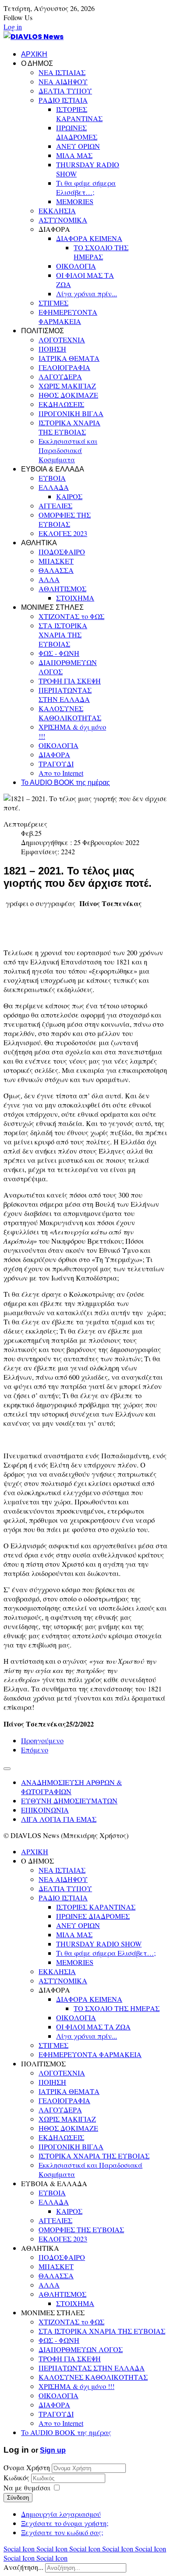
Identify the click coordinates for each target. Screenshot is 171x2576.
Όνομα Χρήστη (27, 2467)
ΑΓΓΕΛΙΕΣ (55, 505)
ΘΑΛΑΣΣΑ (56, 570)
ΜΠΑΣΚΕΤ (56, 561)
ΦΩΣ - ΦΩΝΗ (59, 653)
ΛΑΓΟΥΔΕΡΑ (60, 376)
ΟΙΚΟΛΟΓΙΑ (76, 266)
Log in (13, 27)
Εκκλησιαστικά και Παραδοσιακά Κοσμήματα (68, 450)
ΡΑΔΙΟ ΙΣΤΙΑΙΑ (63, 100)
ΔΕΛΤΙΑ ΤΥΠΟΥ (65, 91)
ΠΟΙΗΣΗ (52, 349)
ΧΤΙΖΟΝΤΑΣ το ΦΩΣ (71, 616)
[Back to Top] (7, 1769)
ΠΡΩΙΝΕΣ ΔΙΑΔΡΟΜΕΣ (77, 132)
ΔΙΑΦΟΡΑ (54, 754)
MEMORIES (75, 201)
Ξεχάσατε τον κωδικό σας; (62, 2532)
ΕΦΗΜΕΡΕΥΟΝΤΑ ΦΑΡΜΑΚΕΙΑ (68, 317)
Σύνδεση (18, 2498)
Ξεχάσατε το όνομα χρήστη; (65, 2523)
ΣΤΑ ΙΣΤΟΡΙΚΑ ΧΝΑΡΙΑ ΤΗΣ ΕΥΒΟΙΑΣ (63, 635)
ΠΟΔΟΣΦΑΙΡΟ (62, 552)
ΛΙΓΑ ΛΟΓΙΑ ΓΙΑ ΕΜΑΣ (59, 1819)
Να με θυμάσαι (27, 2488)
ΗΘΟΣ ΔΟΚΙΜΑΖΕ (68, 395)
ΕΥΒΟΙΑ (52, 478)
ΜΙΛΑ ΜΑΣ (74, 155)
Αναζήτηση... (23, 2567)
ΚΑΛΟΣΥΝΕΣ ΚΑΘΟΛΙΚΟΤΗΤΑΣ (70, 713)
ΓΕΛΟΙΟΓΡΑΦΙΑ (64, 367)
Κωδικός (17, 2477)
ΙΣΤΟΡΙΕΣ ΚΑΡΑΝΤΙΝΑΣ (79, 114)
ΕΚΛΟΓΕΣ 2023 (63, 533)
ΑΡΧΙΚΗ (34, 54)
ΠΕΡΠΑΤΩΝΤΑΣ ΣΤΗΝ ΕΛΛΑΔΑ (65, 694)
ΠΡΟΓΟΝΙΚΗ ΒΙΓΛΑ (71, 413)
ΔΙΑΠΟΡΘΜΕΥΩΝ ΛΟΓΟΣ (81, 2349)
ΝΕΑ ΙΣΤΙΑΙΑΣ (62, 72)
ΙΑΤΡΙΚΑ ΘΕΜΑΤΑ (69, 358)
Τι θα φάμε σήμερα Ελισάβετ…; (86, 187)
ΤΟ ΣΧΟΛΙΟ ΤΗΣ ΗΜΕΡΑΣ (101, 252)
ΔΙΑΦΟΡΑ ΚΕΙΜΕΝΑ (89, 238)
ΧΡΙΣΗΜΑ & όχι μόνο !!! (77, 2386)
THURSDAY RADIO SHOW (99, 1944)
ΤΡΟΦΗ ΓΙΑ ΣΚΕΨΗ (70, 681)
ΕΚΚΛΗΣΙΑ (57, 210)
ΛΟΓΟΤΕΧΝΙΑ (62, 340)
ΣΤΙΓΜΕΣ (53, 303)
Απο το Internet (61, 773)
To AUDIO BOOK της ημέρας (66, 783)
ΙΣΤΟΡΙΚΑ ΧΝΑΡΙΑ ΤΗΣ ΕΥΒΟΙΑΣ (69, 427)
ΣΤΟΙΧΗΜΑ (75, 598)
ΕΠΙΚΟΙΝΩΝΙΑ (45, 1810)
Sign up (53, 2450)
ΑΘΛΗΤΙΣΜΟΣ (62, 588)
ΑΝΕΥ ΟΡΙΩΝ (78, 146)
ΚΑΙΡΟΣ (69, 496)
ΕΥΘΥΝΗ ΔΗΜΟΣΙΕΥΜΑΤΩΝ (69, 1801)
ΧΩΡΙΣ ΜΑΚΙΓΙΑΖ (67, 386)
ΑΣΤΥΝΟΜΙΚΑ (63, 220)
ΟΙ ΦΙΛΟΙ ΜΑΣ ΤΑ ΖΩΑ (93, 2027)
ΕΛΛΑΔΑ (54, 487)
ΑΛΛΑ (49, 579)
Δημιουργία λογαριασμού (61, 2514)
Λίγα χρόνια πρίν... (87, 293)
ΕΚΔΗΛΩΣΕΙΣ (61, 404)
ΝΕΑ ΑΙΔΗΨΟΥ (63, 81)
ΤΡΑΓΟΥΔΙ (56, 764)
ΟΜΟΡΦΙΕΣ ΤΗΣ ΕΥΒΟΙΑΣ (65, 519)
